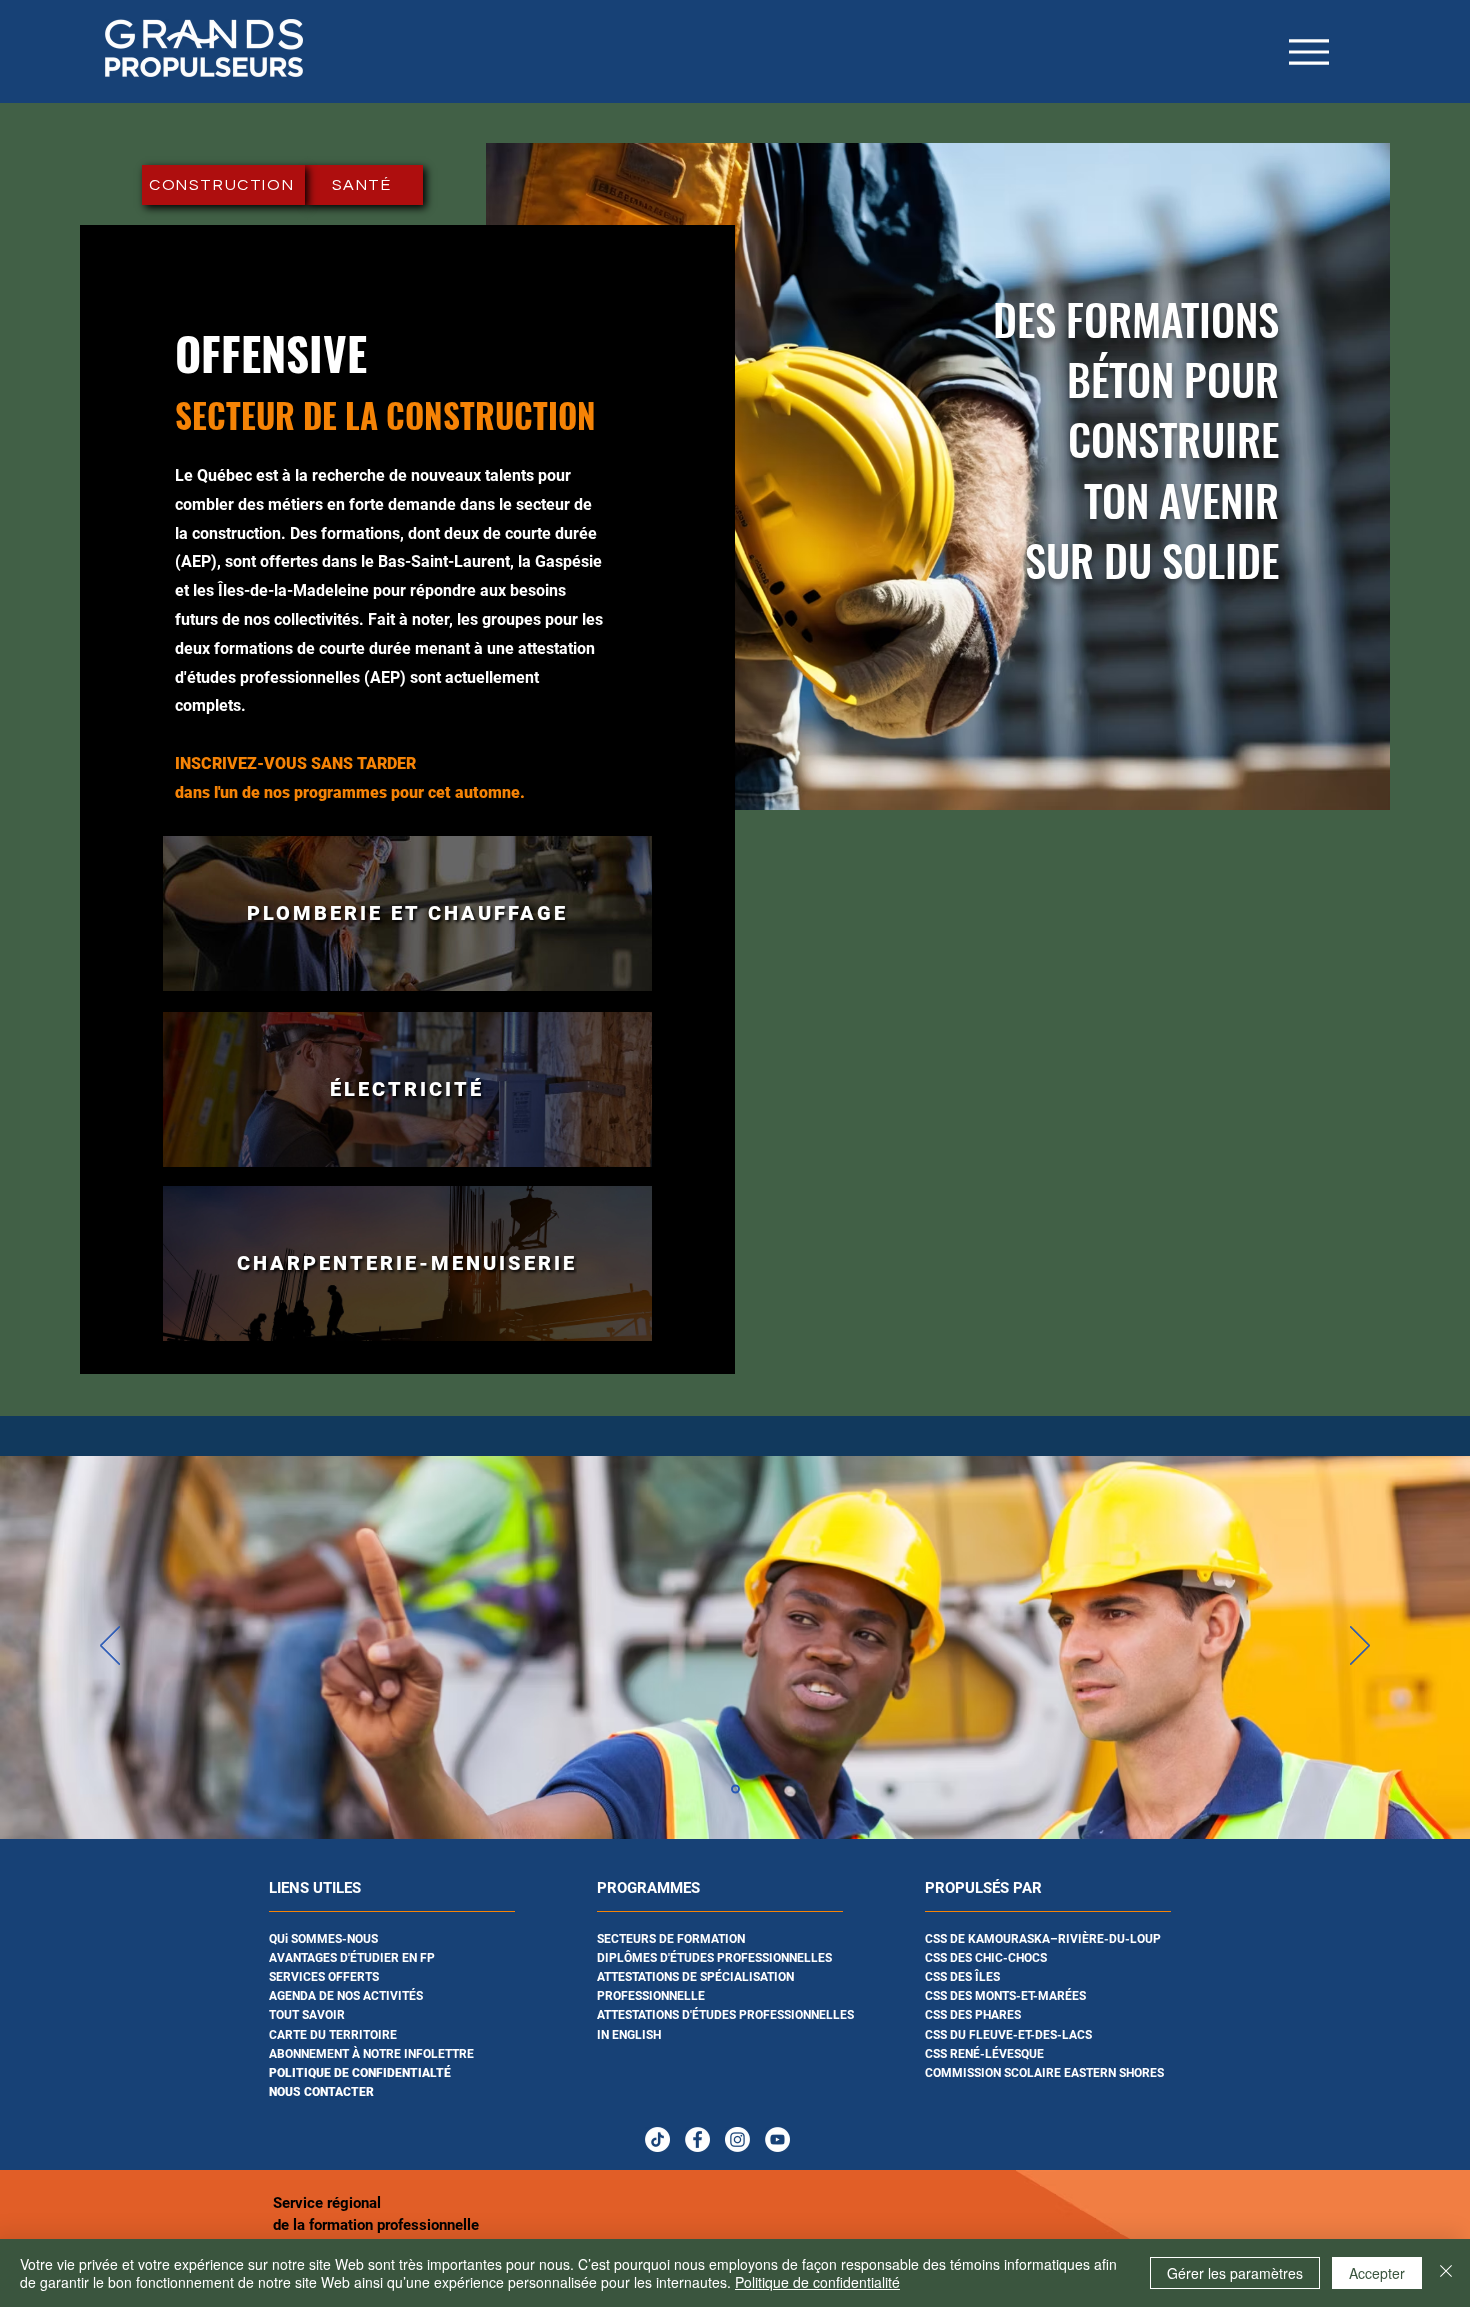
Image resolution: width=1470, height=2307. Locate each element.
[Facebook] (697, 2139)
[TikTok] (657, 2139)
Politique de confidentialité (817, 2282)
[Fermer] (1446, 2273)
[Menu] (1308, 51)
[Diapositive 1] (735, 1788)
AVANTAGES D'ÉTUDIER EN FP (352, 1958)
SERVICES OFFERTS (324, 1977)
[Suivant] (1360, 1647)
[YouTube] (777, 2139)
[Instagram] (737, 2139)
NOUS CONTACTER (321, 2092)
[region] (406, 2001)
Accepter (1377, 2273)
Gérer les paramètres (1235, 2273)
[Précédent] (110, 1647)
